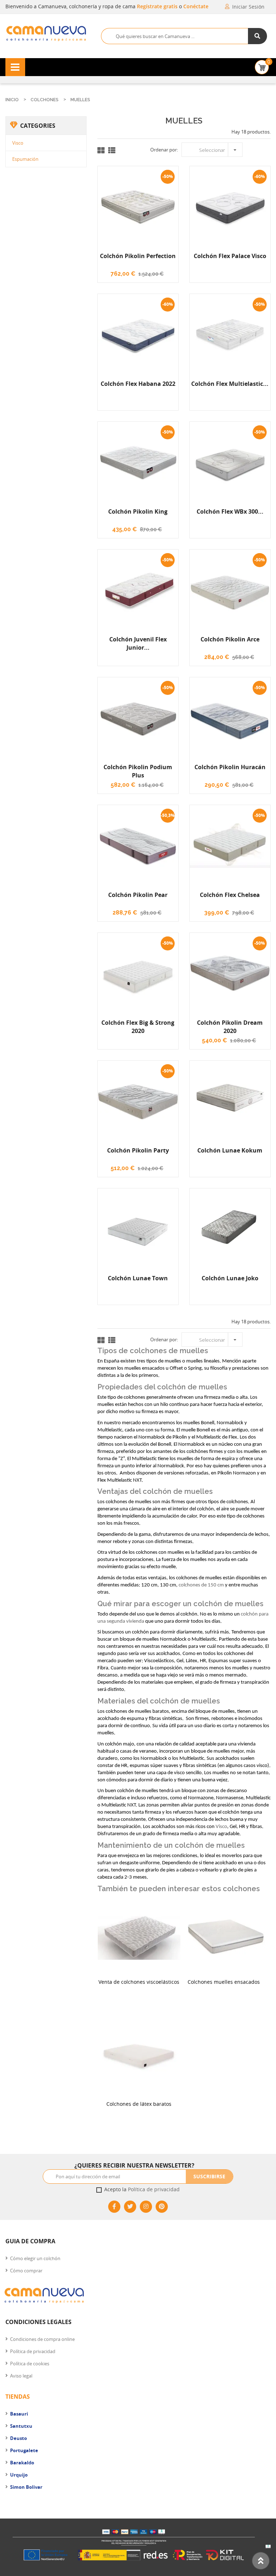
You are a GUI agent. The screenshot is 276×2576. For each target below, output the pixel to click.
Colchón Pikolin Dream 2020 (230, 1027)
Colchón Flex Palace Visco (230, 256)
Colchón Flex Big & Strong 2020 (138, 1027)
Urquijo (19, 2475)
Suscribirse (209, 2176)
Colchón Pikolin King (138, 511)
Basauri (19, 2414)
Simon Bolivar (26, 2487)
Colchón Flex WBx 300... (230, 511)
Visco (18, 143)
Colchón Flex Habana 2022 (138, 384)
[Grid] (101, 150)
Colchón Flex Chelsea (230, 895)
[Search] (257, 36)
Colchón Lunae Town (138, 1278)
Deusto (19, 2438)
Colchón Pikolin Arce (230, 639)
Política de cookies (30, 2364)
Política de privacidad (154, 2189)
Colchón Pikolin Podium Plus (138, 771)
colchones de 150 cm (201, 1585)
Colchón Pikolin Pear (138, 895)
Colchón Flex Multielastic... (230, 384)
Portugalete (24, 2450)
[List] (112, 150)
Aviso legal (21, 2376)
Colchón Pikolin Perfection (138, 256)
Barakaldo (22, 2463)
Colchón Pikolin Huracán (230, 767)
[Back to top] (261, 2561)
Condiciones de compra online (42, 2339)
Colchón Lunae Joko (230, 1278)
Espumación (25, 159)
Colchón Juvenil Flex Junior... (138, 643)
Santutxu (21, 2426)
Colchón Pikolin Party (138, 1150)
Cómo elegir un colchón (35, 2258)
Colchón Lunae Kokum (230, 1150)
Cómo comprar (26, 2271)
